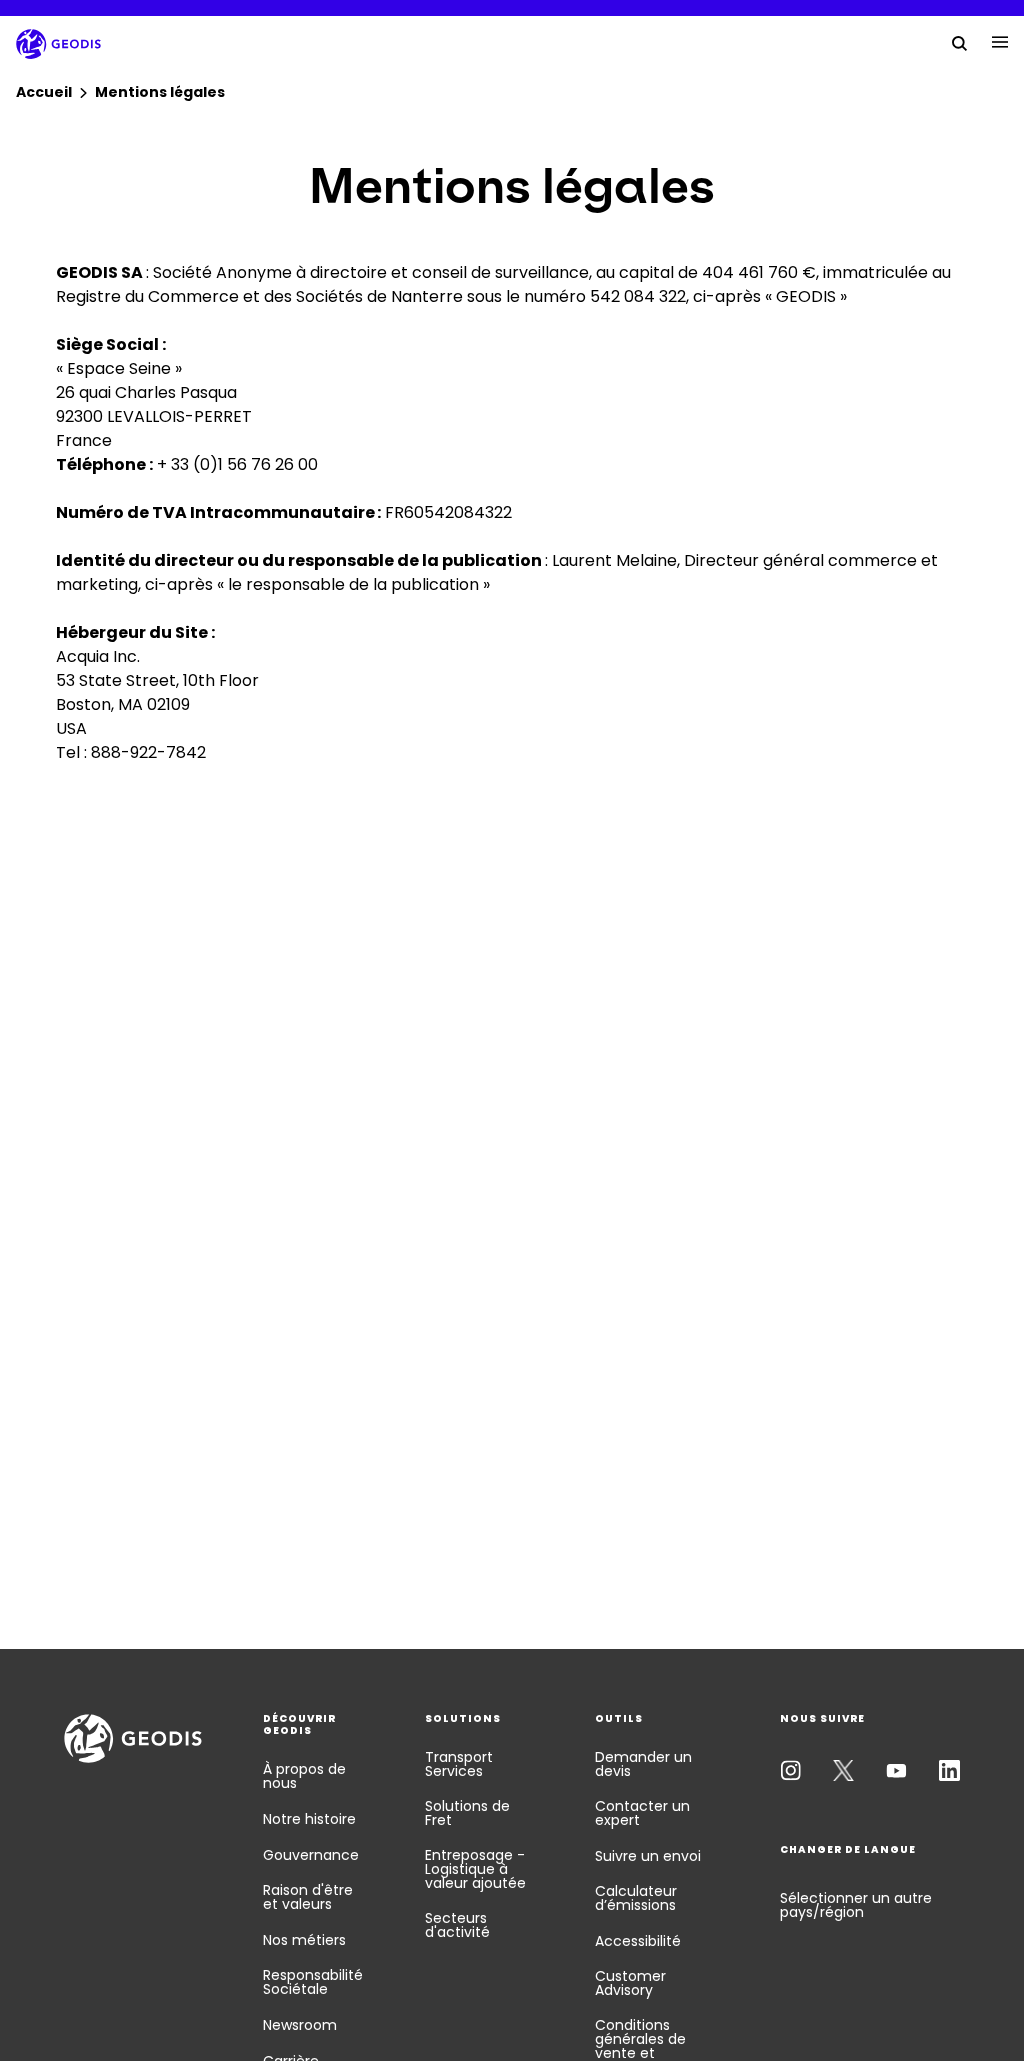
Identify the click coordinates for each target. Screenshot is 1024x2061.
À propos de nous (304, 1776)
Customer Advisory (630, 1983)
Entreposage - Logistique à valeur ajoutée (475, 1869)
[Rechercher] (960, 42)
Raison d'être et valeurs (308, 1897)
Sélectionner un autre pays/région (856, 1905)
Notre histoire (309, 1819)
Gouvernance (311, 1855)
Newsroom (300, 2025)
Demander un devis (643, 1764)
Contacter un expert (642, 1813)
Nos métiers (304, 1940)
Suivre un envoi (648, 1856)
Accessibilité (638, 1941)
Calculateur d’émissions (636, 1898)
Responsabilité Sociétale (313, 1982)
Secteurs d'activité (457, 1925)
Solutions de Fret (467, 1813)
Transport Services (459, 1764)
